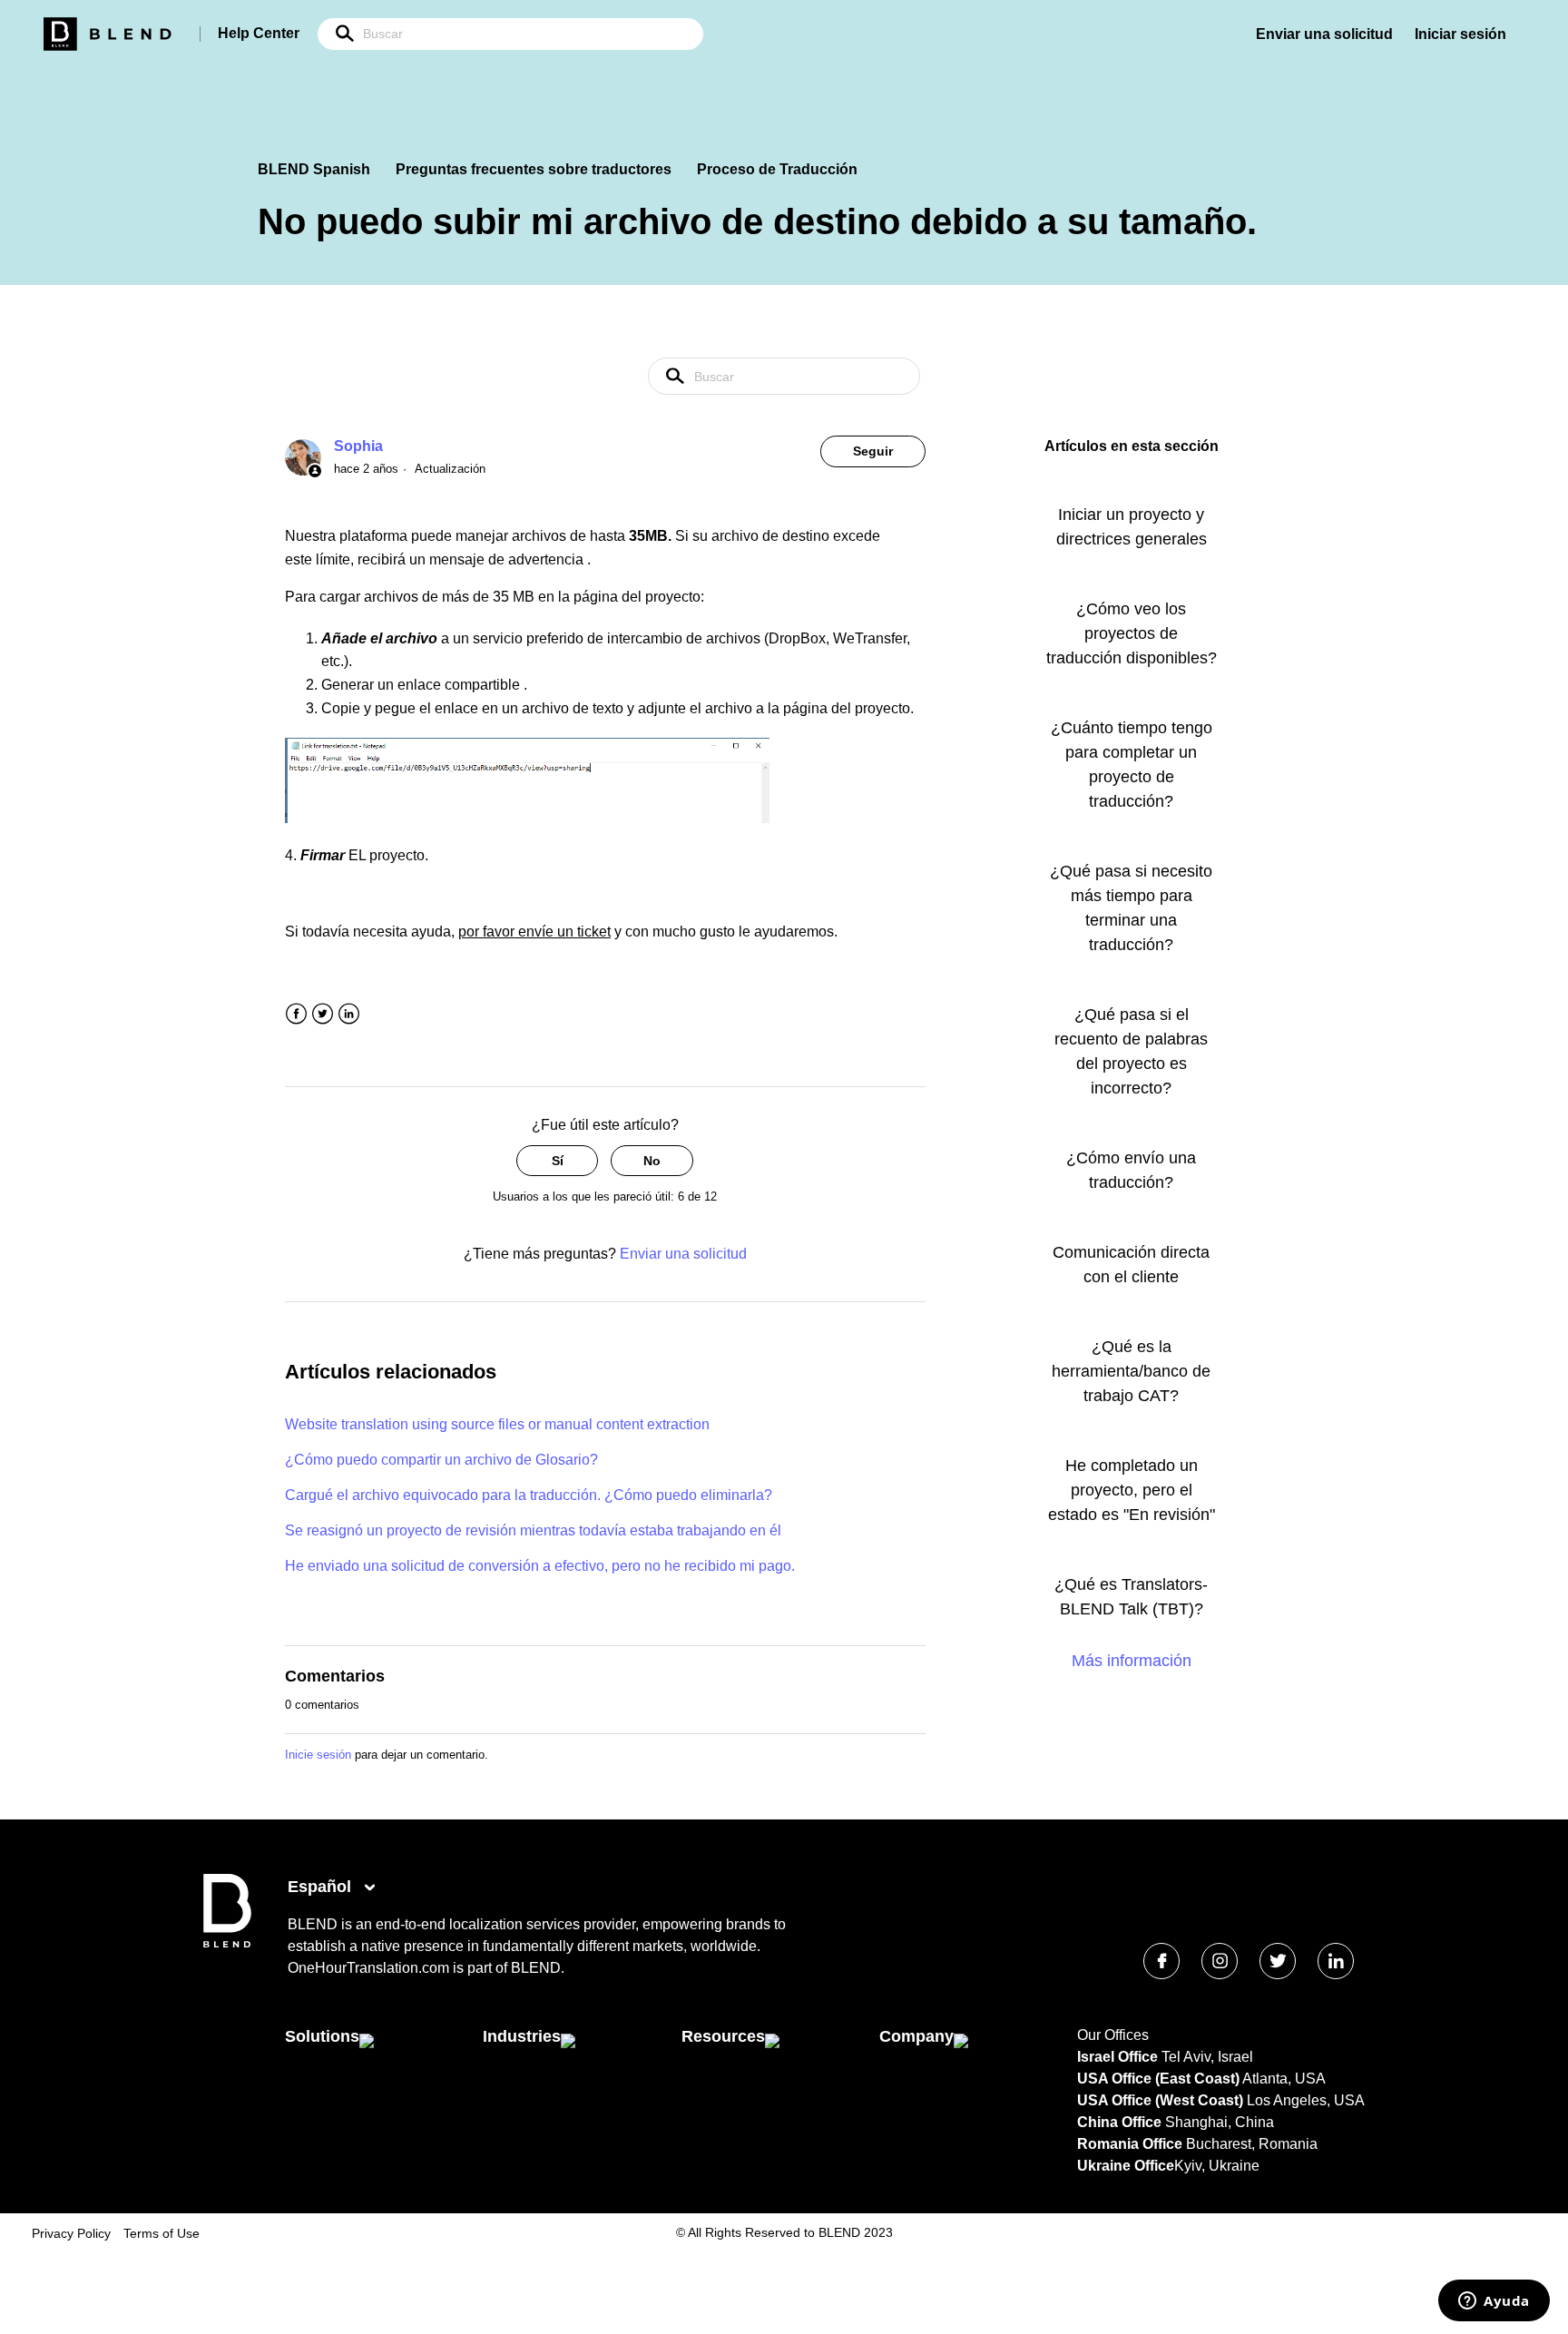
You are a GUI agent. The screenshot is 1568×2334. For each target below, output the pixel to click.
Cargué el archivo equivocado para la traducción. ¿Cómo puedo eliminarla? (529, 1495)
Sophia (358, 446)
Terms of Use (162, 2233)
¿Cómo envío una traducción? (1131, 1170)
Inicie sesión (318, 1755)
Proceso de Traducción (777, 169)
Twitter (323, 1014)
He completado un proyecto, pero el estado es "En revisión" (1132, 1490)
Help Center (259, 33)
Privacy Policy (71, 2233)
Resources (723, 2036)
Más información (1132, 1661)
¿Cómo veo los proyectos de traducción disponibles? (1132, 633)
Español (322, 1887)
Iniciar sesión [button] (1460, 34)
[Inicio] (227, 1943)
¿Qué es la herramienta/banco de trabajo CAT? (1131, 1371)
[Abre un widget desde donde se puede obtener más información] (1494, 2302)
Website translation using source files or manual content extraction (497, 1424)
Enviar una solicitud (1324, 34)
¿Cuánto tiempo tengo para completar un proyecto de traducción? (1132, 765)
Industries (522, 2036)
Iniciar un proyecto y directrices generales (1132, 527)
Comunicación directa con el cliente (1131, 1265)
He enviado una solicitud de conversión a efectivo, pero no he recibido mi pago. (540, 1566)
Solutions (322, 2036)
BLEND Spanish (314, 169)
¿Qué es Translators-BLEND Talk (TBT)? (1131, 1597)
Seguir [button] (873, 451)
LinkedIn (349, 1014)
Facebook (296, 1014)
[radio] (557, 1161)
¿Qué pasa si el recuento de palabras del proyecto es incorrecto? (1131, 1051)
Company (916, 2036)
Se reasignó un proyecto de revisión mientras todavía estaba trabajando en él (533, 1530)
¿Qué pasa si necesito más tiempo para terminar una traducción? (1131, 908)
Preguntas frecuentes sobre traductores (534, 169)
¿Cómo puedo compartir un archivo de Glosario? (441, 1460)
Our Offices (1113, 2035)
